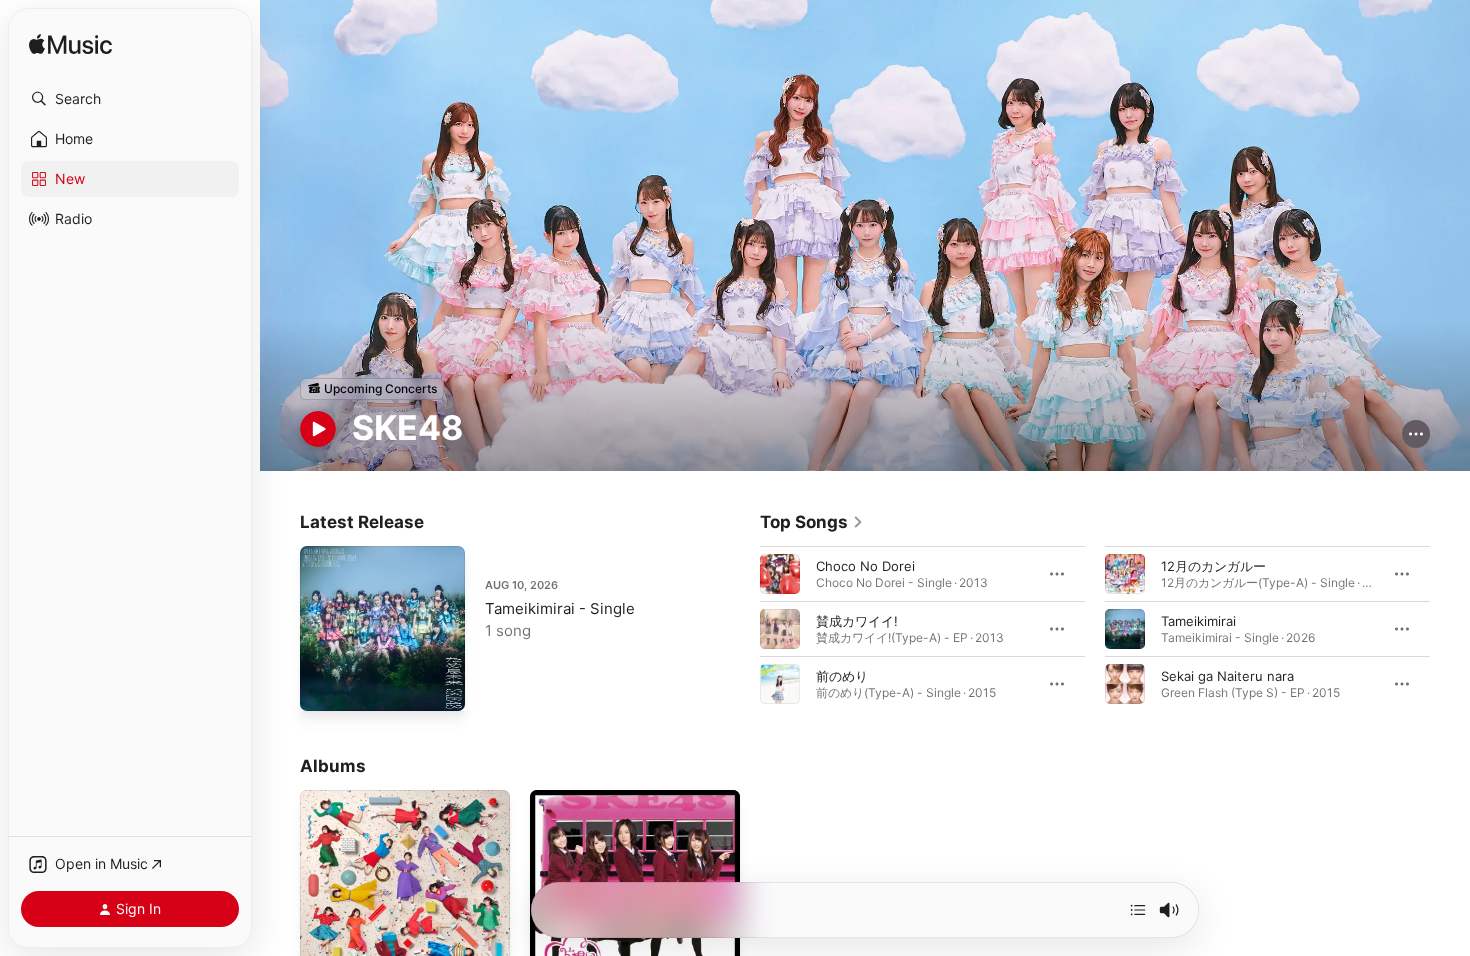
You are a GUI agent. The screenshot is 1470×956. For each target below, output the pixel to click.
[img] (70, 45)
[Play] (318, 429)
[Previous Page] (740, 628)
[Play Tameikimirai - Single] (325, 686)
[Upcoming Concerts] (372, 389)
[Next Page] (1450, 628)
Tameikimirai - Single (560, 608)
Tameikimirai (1198, 620)
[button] (130, 99)
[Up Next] (1138, 910)
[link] (812, 522)
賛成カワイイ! (857, 620)
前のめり (842, 675)
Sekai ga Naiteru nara (1227, 675)
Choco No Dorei (865, 565)
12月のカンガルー (1213, 565)
